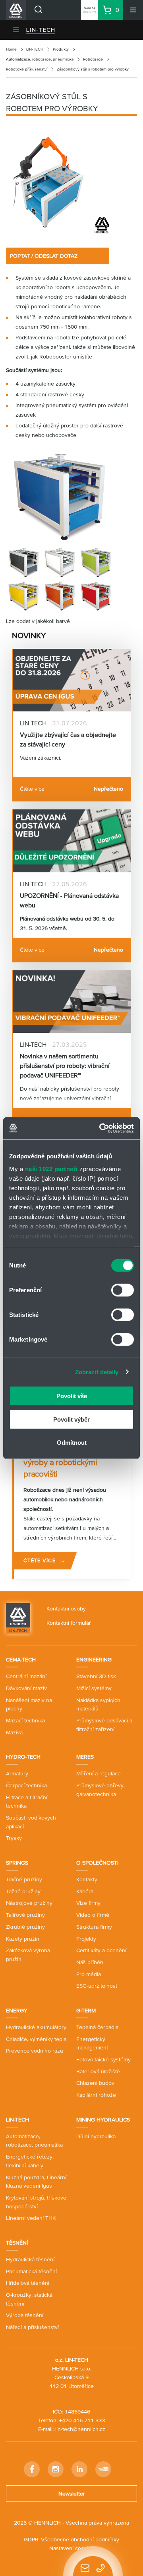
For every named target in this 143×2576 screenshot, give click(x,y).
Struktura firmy (94, 1927)
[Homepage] (18, 1618)
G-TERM (86, 2010)
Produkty (61, 49)
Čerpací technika (26, 1785)
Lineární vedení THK (31, 2218)
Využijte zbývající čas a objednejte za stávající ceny (68, 739)
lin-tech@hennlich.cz (80, 2429)
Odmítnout (72, 1443)
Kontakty (87, 1879)
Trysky (14, 1838)
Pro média (89, 1974)
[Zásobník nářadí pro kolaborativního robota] (58, 184)
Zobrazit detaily (97, 1372)
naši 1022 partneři (51, 1169)
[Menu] (133, 10)
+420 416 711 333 (82, 2420)
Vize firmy (88, 1903)
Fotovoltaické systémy (103, 2059)
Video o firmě (93, 1915)
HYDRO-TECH (23, 1757)
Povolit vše (72, 1396)
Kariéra (85, 1891)
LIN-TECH (41, 30)
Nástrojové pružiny (29, 1903)
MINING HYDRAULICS (103, 2120)
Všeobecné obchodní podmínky (80, 2539)
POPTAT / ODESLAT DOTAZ (44, 256)
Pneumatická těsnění (31, 2271)
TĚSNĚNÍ (17, 2243)
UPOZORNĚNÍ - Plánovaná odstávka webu (69, 900)
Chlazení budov (95, 2083)
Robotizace (93, 59)
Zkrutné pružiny (25, 1927)
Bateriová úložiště (98, 2071)
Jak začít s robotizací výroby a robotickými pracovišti (60, 1462)
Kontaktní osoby (66, 1608)
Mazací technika (25, 1720)
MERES (85, 1757)
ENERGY (17, 2010)
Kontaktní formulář (69, 1623)
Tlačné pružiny (24, 1879)
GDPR (31, 2539)
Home (11, 49)
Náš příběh (90, 1962)
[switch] (123, 1290)
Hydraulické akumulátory (36, 2027)
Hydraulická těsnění (30, 2259)
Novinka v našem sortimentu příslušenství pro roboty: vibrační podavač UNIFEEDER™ (65, 1066)
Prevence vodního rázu (35, 2051)
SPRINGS (17, 1863)
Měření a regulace (99, 1773)
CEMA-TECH (21, 1659)
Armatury (17, 1773)
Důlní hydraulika (96, 2136)
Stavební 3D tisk (96, 1676)
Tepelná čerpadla (97, 2027)
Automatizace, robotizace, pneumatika (40, 59)
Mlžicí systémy (94, 1688)
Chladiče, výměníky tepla (36, 2039)
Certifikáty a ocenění (101, 1950)
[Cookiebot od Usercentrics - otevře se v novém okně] (101, 1128)
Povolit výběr (71, 1419)
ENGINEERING (94, 1659)
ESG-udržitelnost (97, 1986)
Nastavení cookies (72, 2548)
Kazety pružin (23, 1939)
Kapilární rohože (96, 2095)
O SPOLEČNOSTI (97, 1863)
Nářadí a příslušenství (32, 2327)
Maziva (14, 1732)
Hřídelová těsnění (28, 2283)
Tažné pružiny (23, 1891)
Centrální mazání (26, 1676)
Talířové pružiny (25, 1915)
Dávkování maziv (26, 1688)
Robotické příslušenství (27, 69)
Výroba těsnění (25, 2315)
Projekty (86, 1939)
